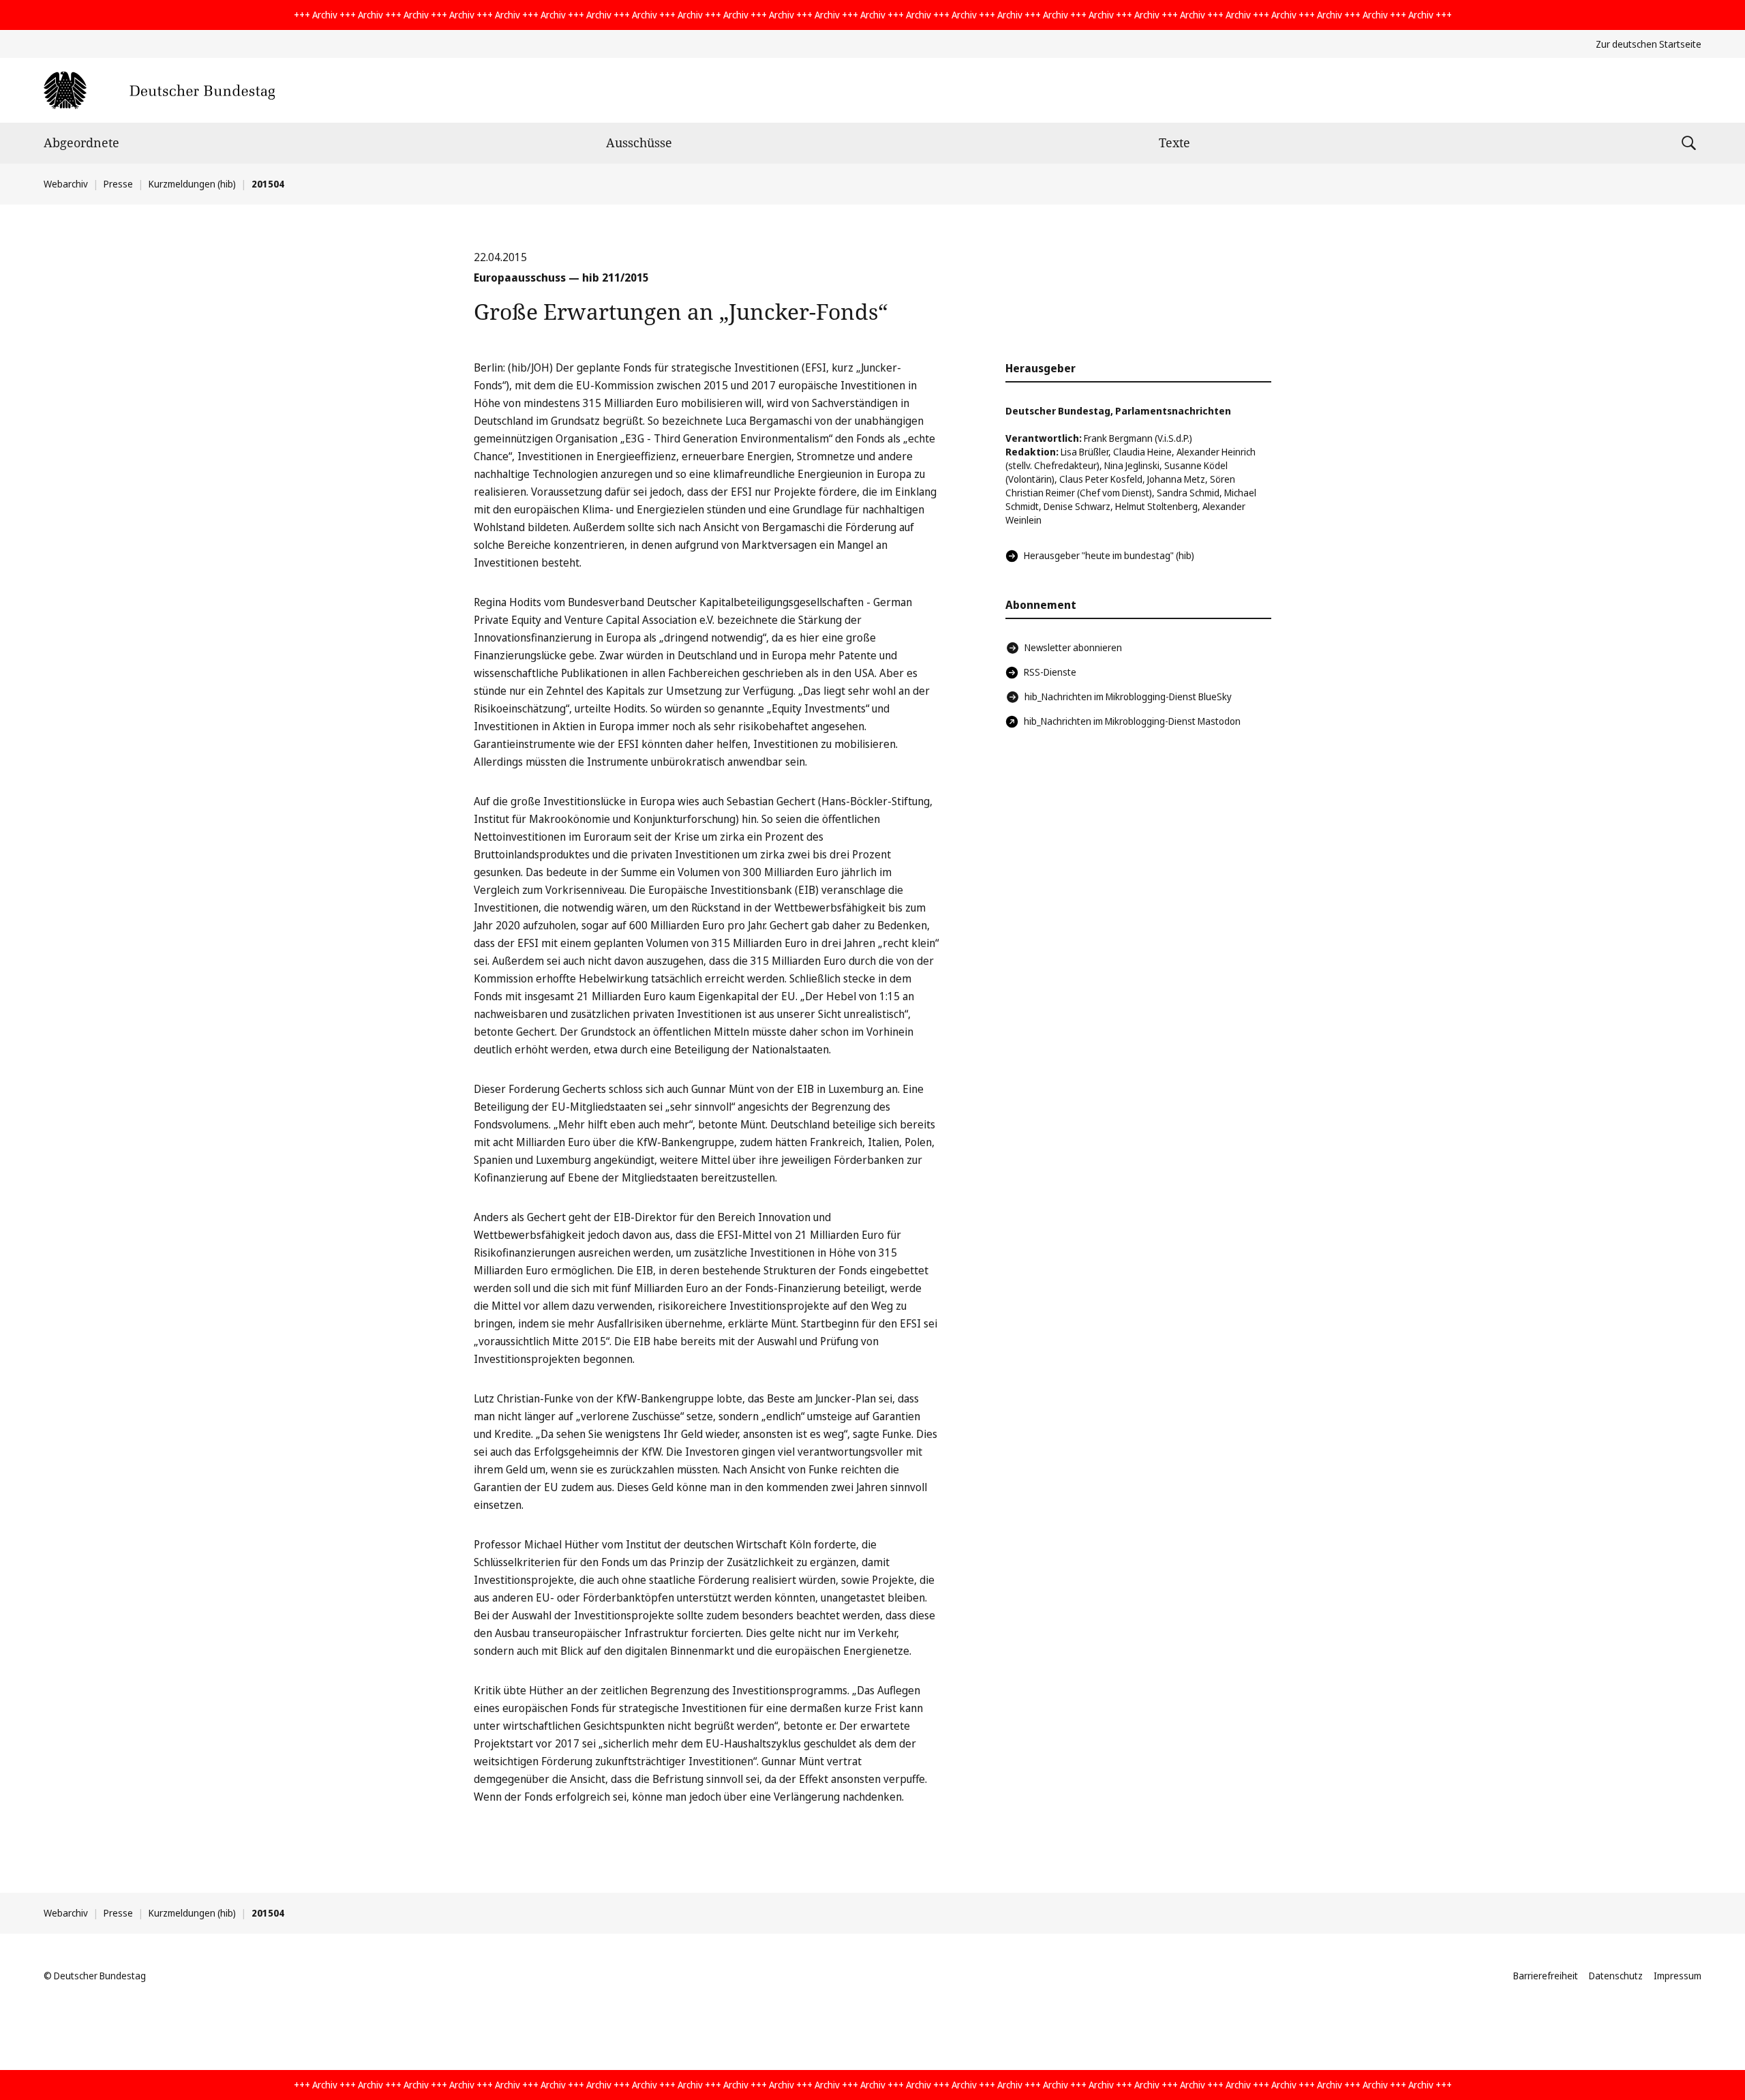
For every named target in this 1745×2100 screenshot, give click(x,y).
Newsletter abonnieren (1073, 647)
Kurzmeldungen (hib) (192, 184)
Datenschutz (1616, 1976)
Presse (118, 184)
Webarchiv (66, 184)
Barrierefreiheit (1546, 1976)
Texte (1174, 142)
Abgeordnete (81, 142)
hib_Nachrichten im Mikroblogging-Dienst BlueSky (1128, 696)
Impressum (1678, 1976)
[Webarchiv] (159, 90)
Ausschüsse (639, 142)
